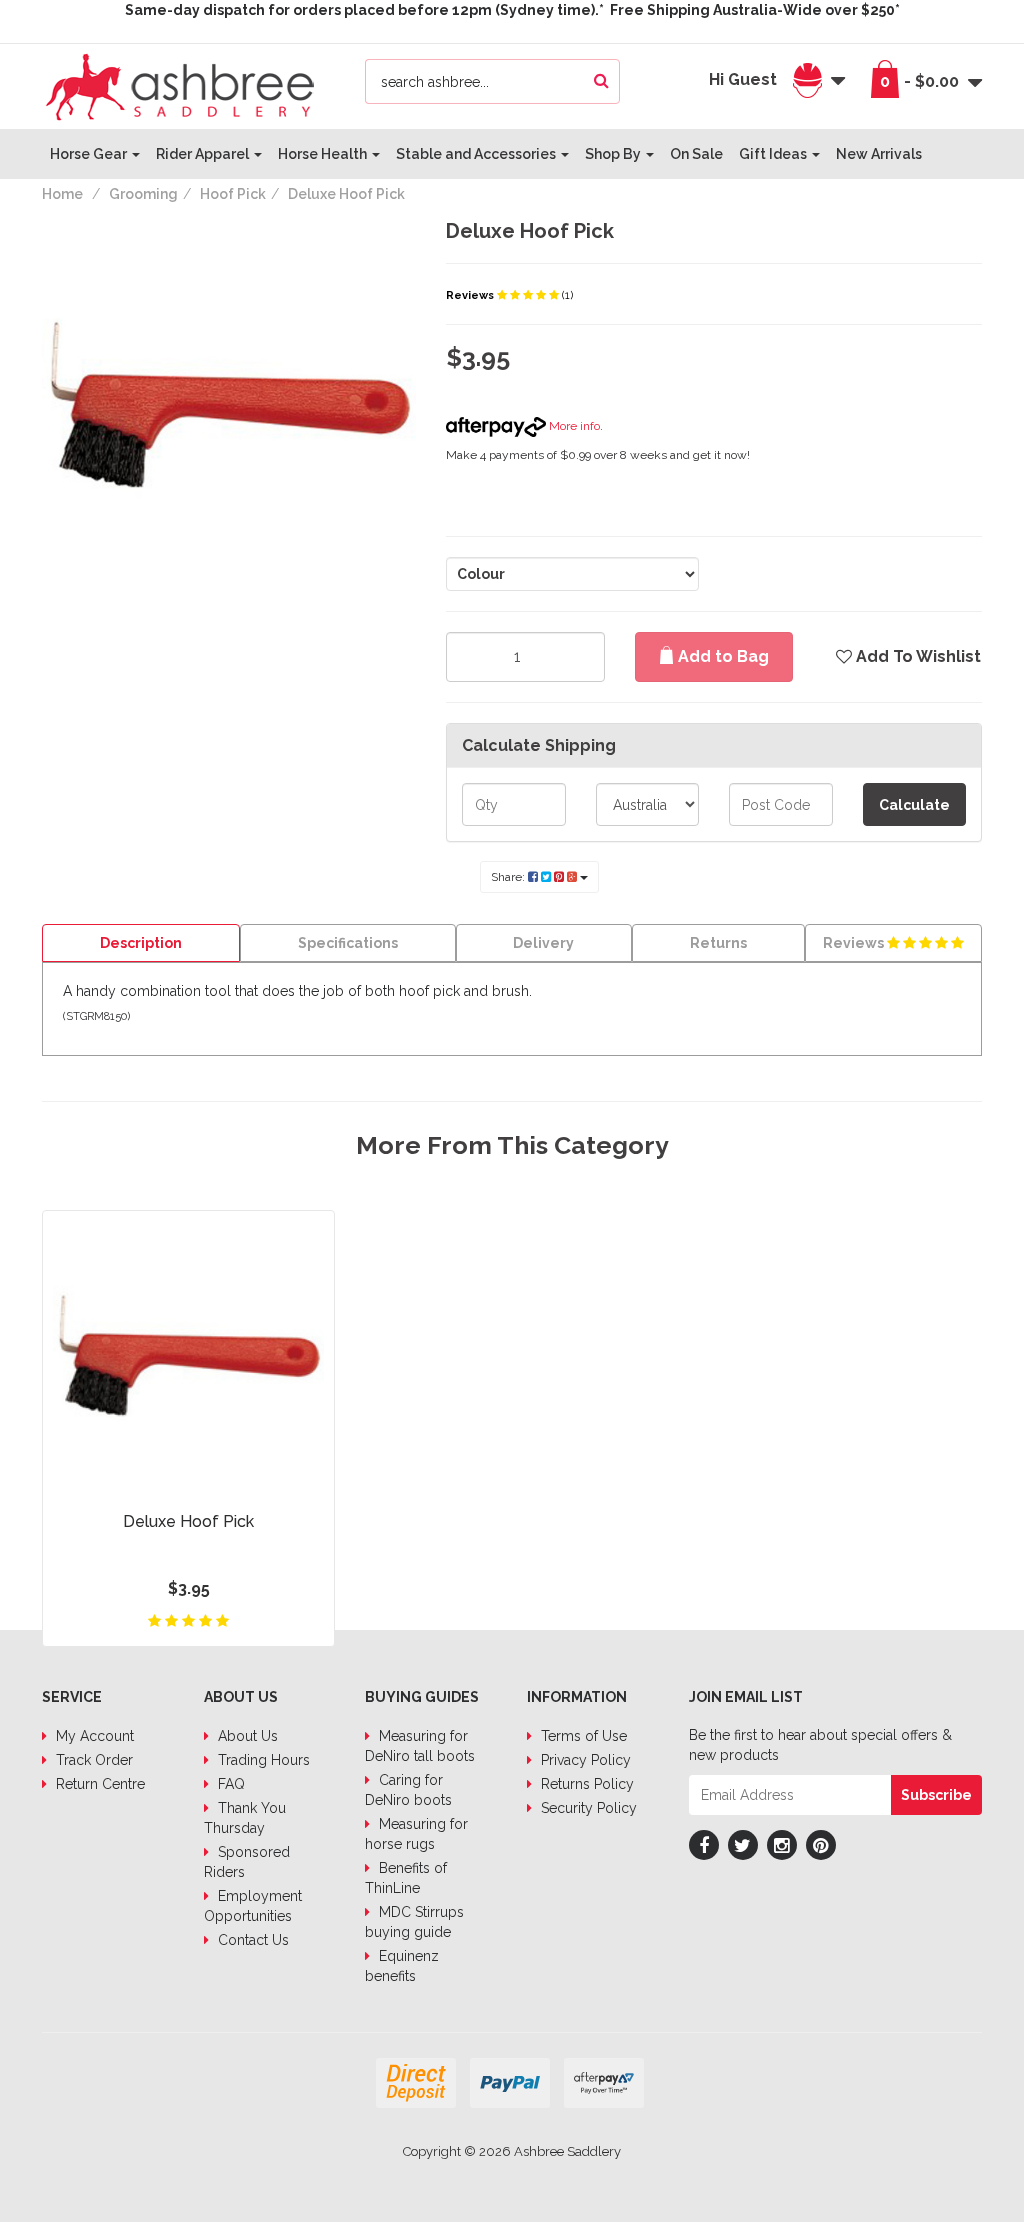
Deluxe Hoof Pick (346, 194)
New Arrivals (879, 154)
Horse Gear (90, 154)
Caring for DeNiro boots (408, 1790)
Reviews (471, 295)
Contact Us (251, 1940)
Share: (509, 877)
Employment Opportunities (253, 1906)
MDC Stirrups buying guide (414, 1922)
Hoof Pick (233, 194)
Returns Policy (585, 1784)
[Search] (601, 81)
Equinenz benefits (402, 1966)
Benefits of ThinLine (406, 1878)
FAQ (229, 1784)
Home (62, 194)
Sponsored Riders (247, 1862)
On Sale (696, 154)
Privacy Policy (584, 1760)
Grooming (143, 194)
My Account (93, 1736)
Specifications (348, 943)
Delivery (543, 943)
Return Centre (98, 1784)
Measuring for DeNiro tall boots (420, 1746)
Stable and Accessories (477, 154)
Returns (718, 943)
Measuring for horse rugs (416, 1834)
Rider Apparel (204, 154)
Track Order (92, 1760)
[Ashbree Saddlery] (180, 85)
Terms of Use (582, 1736)
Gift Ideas (774, 154)
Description (141, 943)
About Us (246, 1736)
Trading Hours (262, 1760)
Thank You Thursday (245, 1818)
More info (573, 426)
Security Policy (587, 1808)
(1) (567, 295)
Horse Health (324, 154)
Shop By (614, 154)
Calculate (914, 805)
